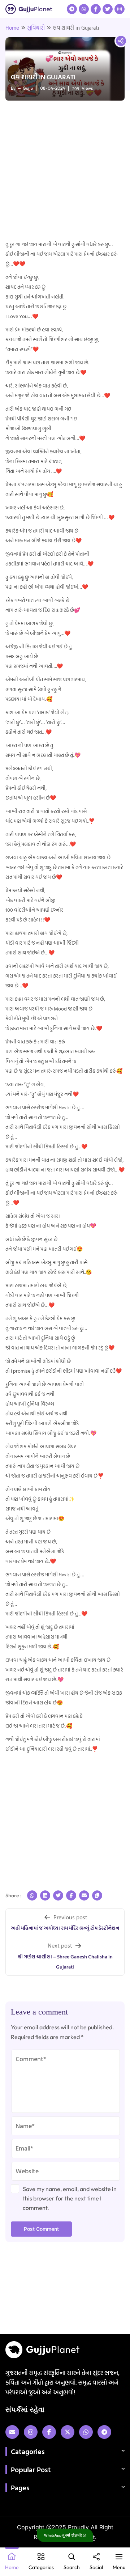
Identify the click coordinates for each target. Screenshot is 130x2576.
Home (12, 28)
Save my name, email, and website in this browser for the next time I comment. (70, 2198)
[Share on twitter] (58, 1895)
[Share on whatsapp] (32, 1895)
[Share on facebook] (71, 1895)
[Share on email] (84, 1895)
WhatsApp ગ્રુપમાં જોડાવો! (63, 2535)
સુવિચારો (36, 28)
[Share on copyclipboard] (97, 1895)
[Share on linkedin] (45, 1895)
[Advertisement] (65, 171)
